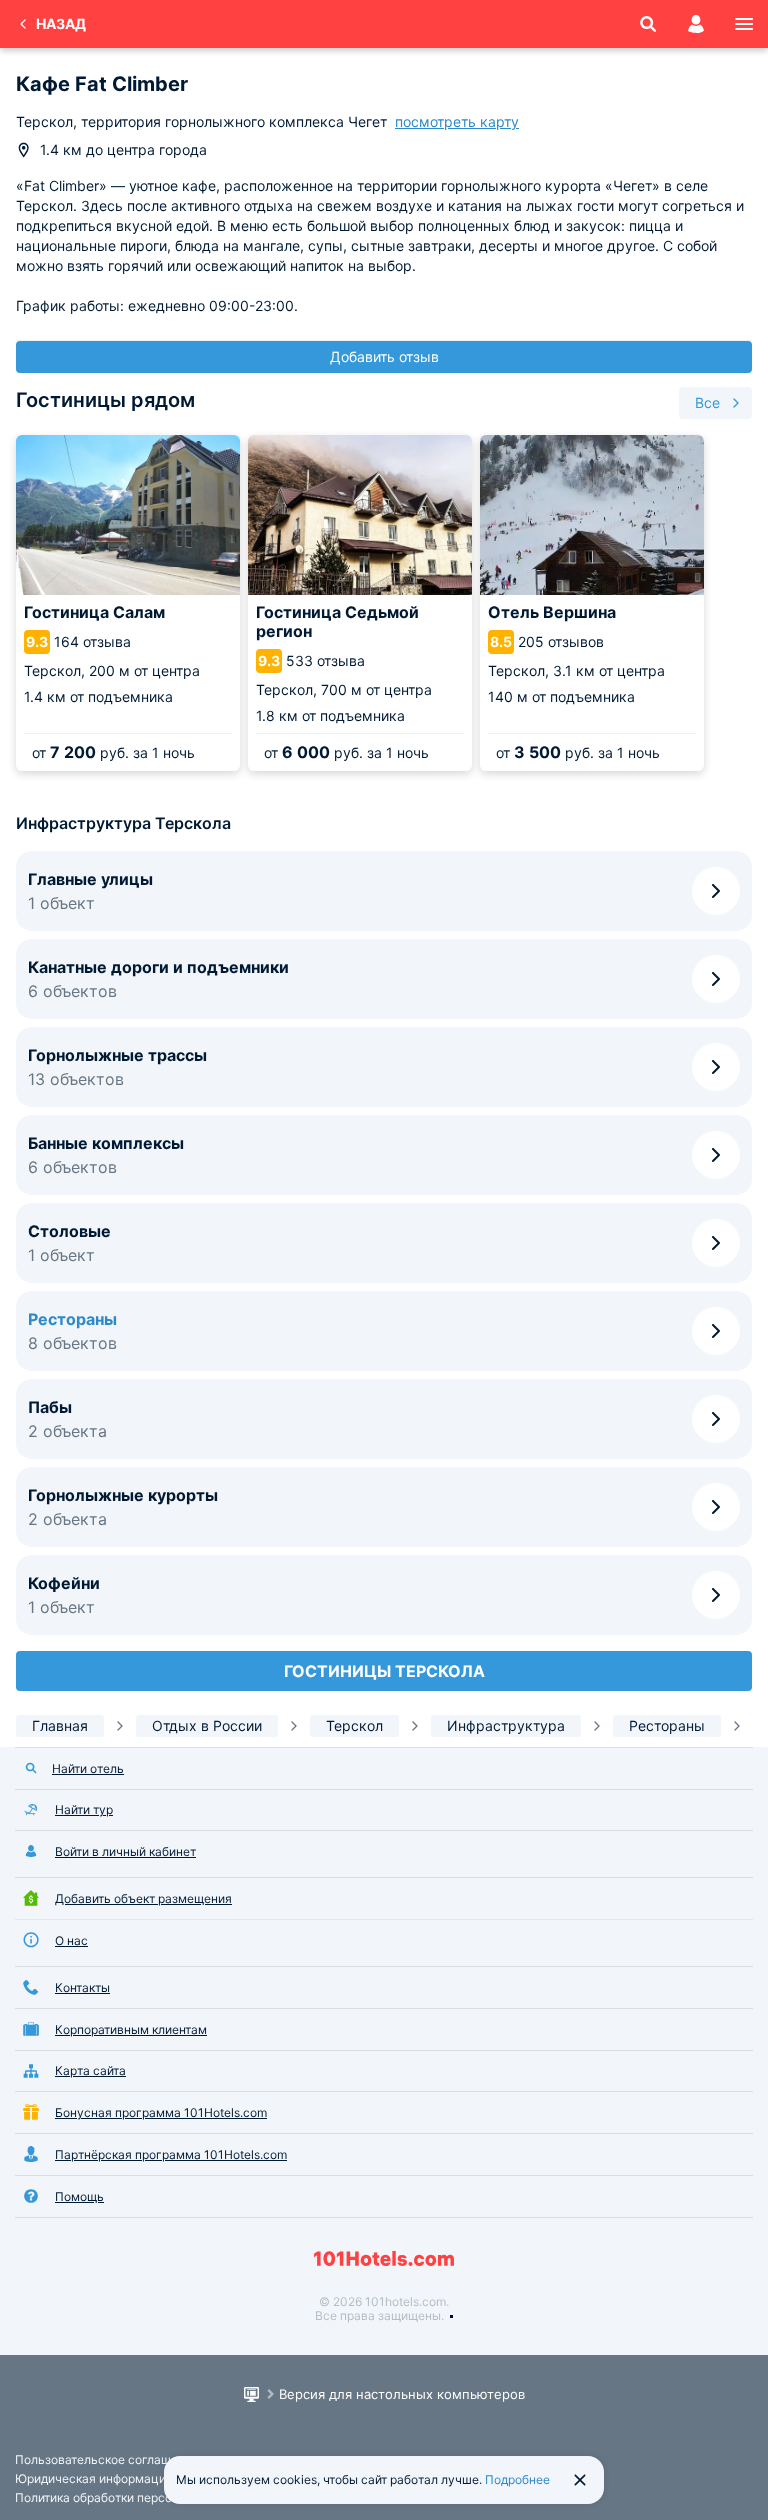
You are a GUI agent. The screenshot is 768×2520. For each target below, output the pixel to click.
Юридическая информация (94, 2478)
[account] (696, 24)
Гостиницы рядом (105, 400)
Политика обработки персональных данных (141, 2497)
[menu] (744, 24)
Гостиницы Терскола (384, 1671)
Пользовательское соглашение (107, 2459)
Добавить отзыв (384, 356)
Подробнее (517, 2479)
